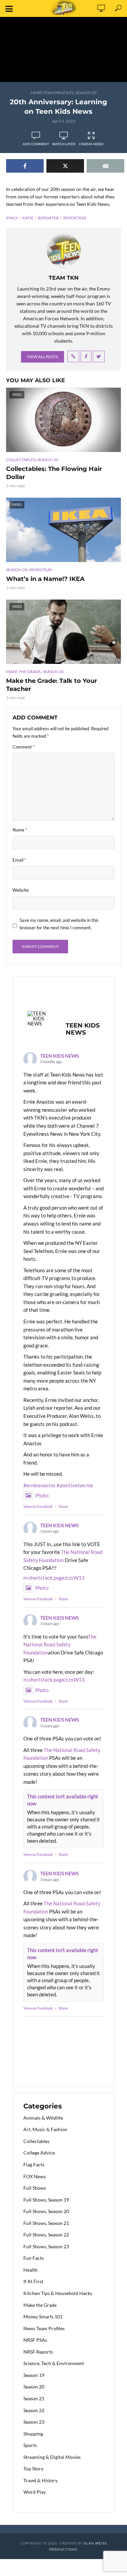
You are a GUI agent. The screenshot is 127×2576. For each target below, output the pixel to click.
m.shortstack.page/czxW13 (54, 1578)
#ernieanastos (39, 1485)
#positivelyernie (75, 1485)
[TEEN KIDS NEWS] (40, 1019)
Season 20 (86, 93)
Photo (42, 1495)
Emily (12, 218)
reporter (48, 218)
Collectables (21, 460)
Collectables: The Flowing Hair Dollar (54, 473)
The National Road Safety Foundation (60, 1644)
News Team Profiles (52, 93)
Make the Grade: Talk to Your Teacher (52, 685)
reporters (75, 218)
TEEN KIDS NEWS (59, 1056)
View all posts (43, 357)
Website (21, 890)
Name (20, 830)
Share (63, 1506)
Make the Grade (23, 672)
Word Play (41, 570)
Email (19, 860)
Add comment (36, 144)
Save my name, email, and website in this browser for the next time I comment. (59, 924)
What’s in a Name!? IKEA (45, 579)
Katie (28, 218)
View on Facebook (38, 1506)
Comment (24, 747)
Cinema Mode (91, 144)
